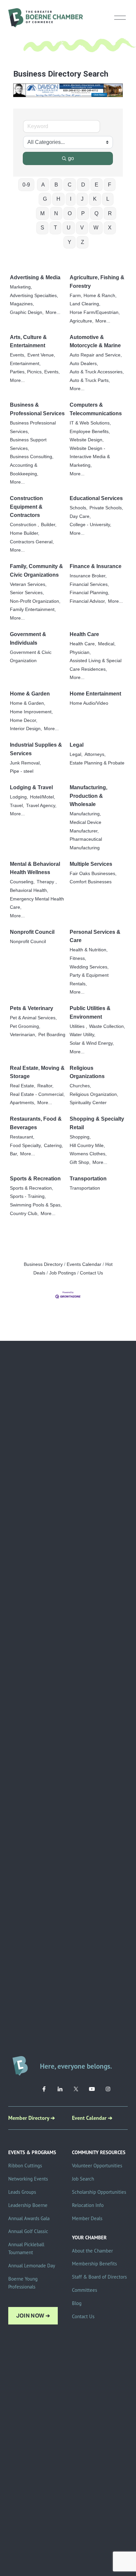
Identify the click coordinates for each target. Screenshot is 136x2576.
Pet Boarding (52, 1035)
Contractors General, (32, 542)
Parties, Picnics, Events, (35, 372)
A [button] (43, 185)
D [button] (83, 185)
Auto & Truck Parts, (90, 380)
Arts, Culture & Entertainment (28, 341)
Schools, (79, 508)
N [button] (56, 213)
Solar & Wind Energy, (92, 1043)
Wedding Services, (89, 967)
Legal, (76, 754)
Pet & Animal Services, (33, 1018)
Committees (85, 2290)
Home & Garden (30, 694)
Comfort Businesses (91, 882)
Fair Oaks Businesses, (93, 874)
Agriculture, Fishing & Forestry (97, 282)
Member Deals (87, 2218)
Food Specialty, (26, 1146)
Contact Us (91, 1273)
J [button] (82, 199)
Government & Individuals (28, 639)
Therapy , (47, 882)
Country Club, (24, 1214)
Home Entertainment (95, 694)
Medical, (107, 644)
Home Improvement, (31, 712)
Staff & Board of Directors (99, 2277)
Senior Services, (27, 593)
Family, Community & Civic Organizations (36, 571)
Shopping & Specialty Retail (97, 1123)
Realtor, (45, 1086)
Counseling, (22, 882)
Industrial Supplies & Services (36, 749)
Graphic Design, (27, 312)
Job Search (83, 2179)
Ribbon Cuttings (25, 2166)
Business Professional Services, (33, 427)
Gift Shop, (80, 1162)
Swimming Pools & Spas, (36, 1205)
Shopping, (80, 1137)
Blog (77, 2303)
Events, (18, 355)
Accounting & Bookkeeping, (24, 470)
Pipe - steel (22, 771)
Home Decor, (24, 720)
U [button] (69, 228)
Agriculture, (82, 321)
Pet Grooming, (25, 1026)
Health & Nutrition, (89, 950)
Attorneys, (95, 754)
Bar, (14, 1154)
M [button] (42, 213)
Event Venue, (41, 355)
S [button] (42, 228)
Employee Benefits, (90, 432)
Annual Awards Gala (29, 2218)
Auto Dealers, (84, 364)
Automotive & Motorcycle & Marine (95, 341)
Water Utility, (83, 1035)
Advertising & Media (35, 277)
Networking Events (28, 2179)
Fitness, (78, 958)
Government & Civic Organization (31, 657)
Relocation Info (88, 2205)
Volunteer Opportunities (97, 2166)
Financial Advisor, (88, 601)
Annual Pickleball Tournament (26, 2248)
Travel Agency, (41, 806)
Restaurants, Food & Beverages (36, 1123)
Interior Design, (26, 729)
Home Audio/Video (89, 703)
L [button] (108, 199)
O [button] (70, 213)
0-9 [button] (26, 185)
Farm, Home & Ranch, (93, 296)
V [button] (82, 228)
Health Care (84, 634)
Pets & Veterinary (32, 1008)
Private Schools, (106, 508)
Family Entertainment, (33, 610)
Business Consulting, (32, 457)
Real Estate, (23, 1086)
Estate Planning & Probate (97, 763)
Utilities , (78, 1026)
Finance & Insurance (96, 566)
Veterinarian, (23, 1035)
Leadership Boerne (28, 2205)
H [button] (58, 199)
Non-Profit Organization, (35, 601)
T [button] (55, 228)
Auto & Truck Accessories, (97, 372)
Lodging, (19, 797)
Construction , (24, 525)
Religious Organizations (87, 1072)
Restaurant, (22, 1137)
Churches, (80, 1086)
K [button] (95, 199)
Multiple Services (91, 864)
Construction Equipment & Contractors (26, 507)
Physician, (80, 652)
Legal (77, 745)
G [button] (45, 199)
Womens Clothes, (88, 1154)
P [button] (83, 213)
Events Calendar (84, 1264)
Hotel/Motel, (43, 797)
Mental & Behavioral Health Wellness (35, 868)
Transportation (88, 1179)
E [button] (97, 185)
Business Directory (43, 1264)
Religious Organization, (94, 1094)
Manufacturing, (85, 814)
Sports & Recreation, (32, 1188)
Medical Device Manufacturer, (85, 827)
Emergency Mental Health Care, (37, 903)
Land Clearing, (85, 304)
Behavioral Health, (29, 890)
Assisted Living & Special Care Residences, (96, 665)
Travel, (17, 806)
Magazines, (22, 304)
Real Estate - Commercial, (37, 1094)
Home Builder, (25, 533)
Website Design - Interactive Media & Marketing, (90, 457)
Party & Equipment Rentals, (89, 980)
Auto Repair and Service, (96, 355)
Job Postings (63, 1273)
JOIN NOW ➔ (33, 2316)
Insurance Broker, (88, 576)
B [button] (56, 185)
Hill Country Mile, (87, 1146)
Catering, (53, 1146)
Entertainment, (25, 364)
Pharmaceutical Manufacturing (86, 844)
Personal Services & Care (95, 936)
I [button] (71, 199)
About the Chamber (92, 2251)
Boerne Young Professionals (23, 2283)
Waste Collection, (107, 1026)
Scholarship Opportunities (99, 2192)
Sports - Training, (28, 1196)
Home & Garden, (28, 703)
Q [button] (96, 213)
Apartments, (23, 1103)
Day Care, (80, 516)
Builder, (49, 525)
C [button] (70, 185)
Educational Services (96, 498)
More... (53, 312)
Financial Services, (89, 584)
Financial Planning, (89, 593)
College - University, (90, 525)
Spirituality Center (88, 1103)
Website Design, (87, 440)
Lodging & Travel (31, 787)
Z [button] (83, 242)
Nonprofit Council (32, 932)
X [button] (110, 228)
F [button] (110, 185)
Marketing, (21, 287)
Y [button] (69, 242)
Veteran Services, (28, 584)
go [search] (71, 158)
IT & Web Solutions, (90, 423)
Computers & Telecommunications (96, 409)
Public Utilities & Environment (90, 1013)
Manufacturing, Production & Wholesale (88, 796)
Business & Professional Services (37, 409)
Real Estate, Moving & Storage (37, 1072)
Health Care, (83, 644)
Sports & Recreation (35, 1179)
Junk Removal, (25, 763)
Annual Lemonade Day (32, 2266)
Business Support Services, (28, 444)
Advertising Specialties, (34, 296)
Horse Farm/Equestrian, (95, 312)
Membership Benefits (94, 2264)
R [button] (110, 213)
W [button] (96, 228)
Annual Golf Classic (28, 2231)
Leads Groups (22, 2192)
